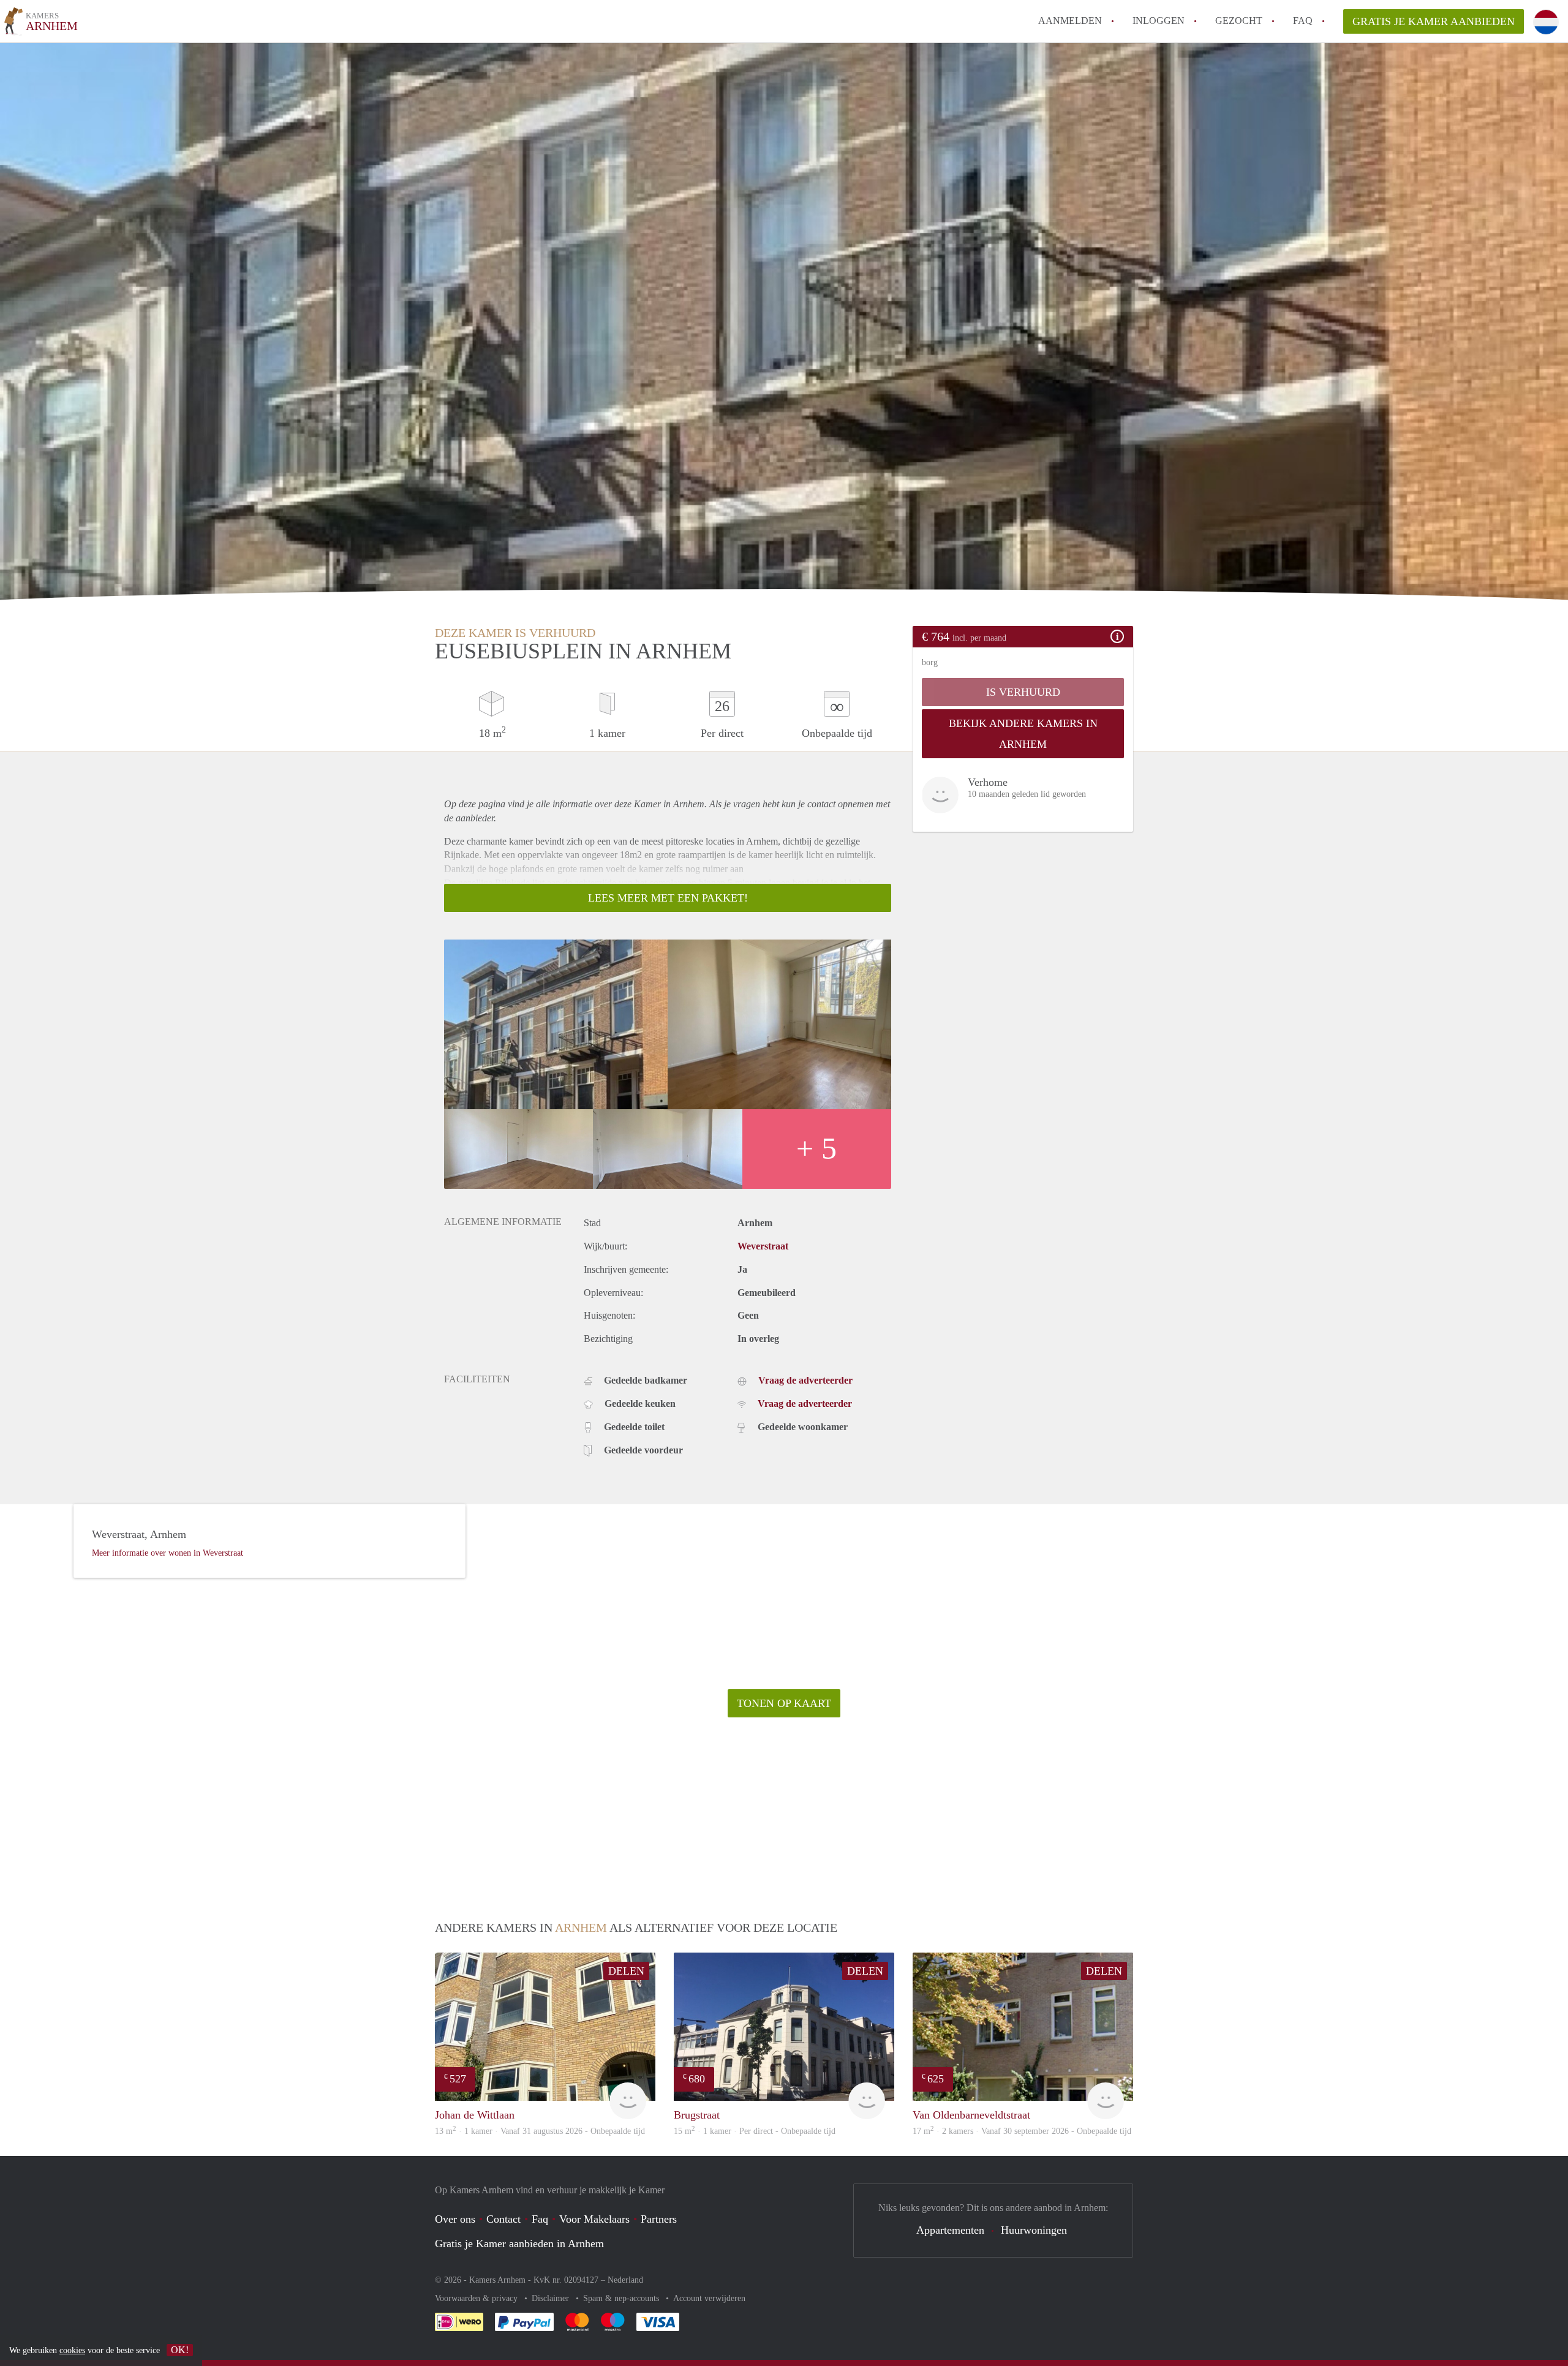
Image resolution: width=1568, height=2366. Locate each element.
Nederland (625, 2280)
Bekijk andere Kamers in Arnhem (1023, 734)
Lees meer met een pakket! (668, 898)
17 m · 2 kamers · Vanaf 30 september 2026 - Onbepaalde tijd (1022, 2131)
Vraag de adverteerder (805, 1380)
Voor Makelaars (594, 2219)
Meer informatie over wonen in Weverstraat (168, 1553)
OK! (180, 2350)
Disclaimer (552, 2298)
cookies (72, 2350)
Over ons (455, 2219)
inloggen (1159, 21)
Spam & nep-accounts (622, 2298)
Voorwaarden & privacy (477, 2298)
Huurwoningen (1034, 2230)
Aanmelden (1070, 21)
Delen (626, 1971)
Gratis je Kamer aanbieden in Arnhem (519, 2244)
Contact (503, 2219)
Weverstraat (763, 1246)
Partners (659, 2219)
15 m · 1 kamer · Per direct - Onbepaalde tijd (755, 2131)
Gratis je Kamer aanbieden (1434, 21)
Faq (540, 2219)
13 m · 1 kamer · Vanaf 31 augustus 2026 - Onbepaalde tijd (540, 2131)
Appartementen (950, 2230)
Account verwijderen (709, 2298)
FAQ (1303, 21)
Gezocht (1239, 21)
